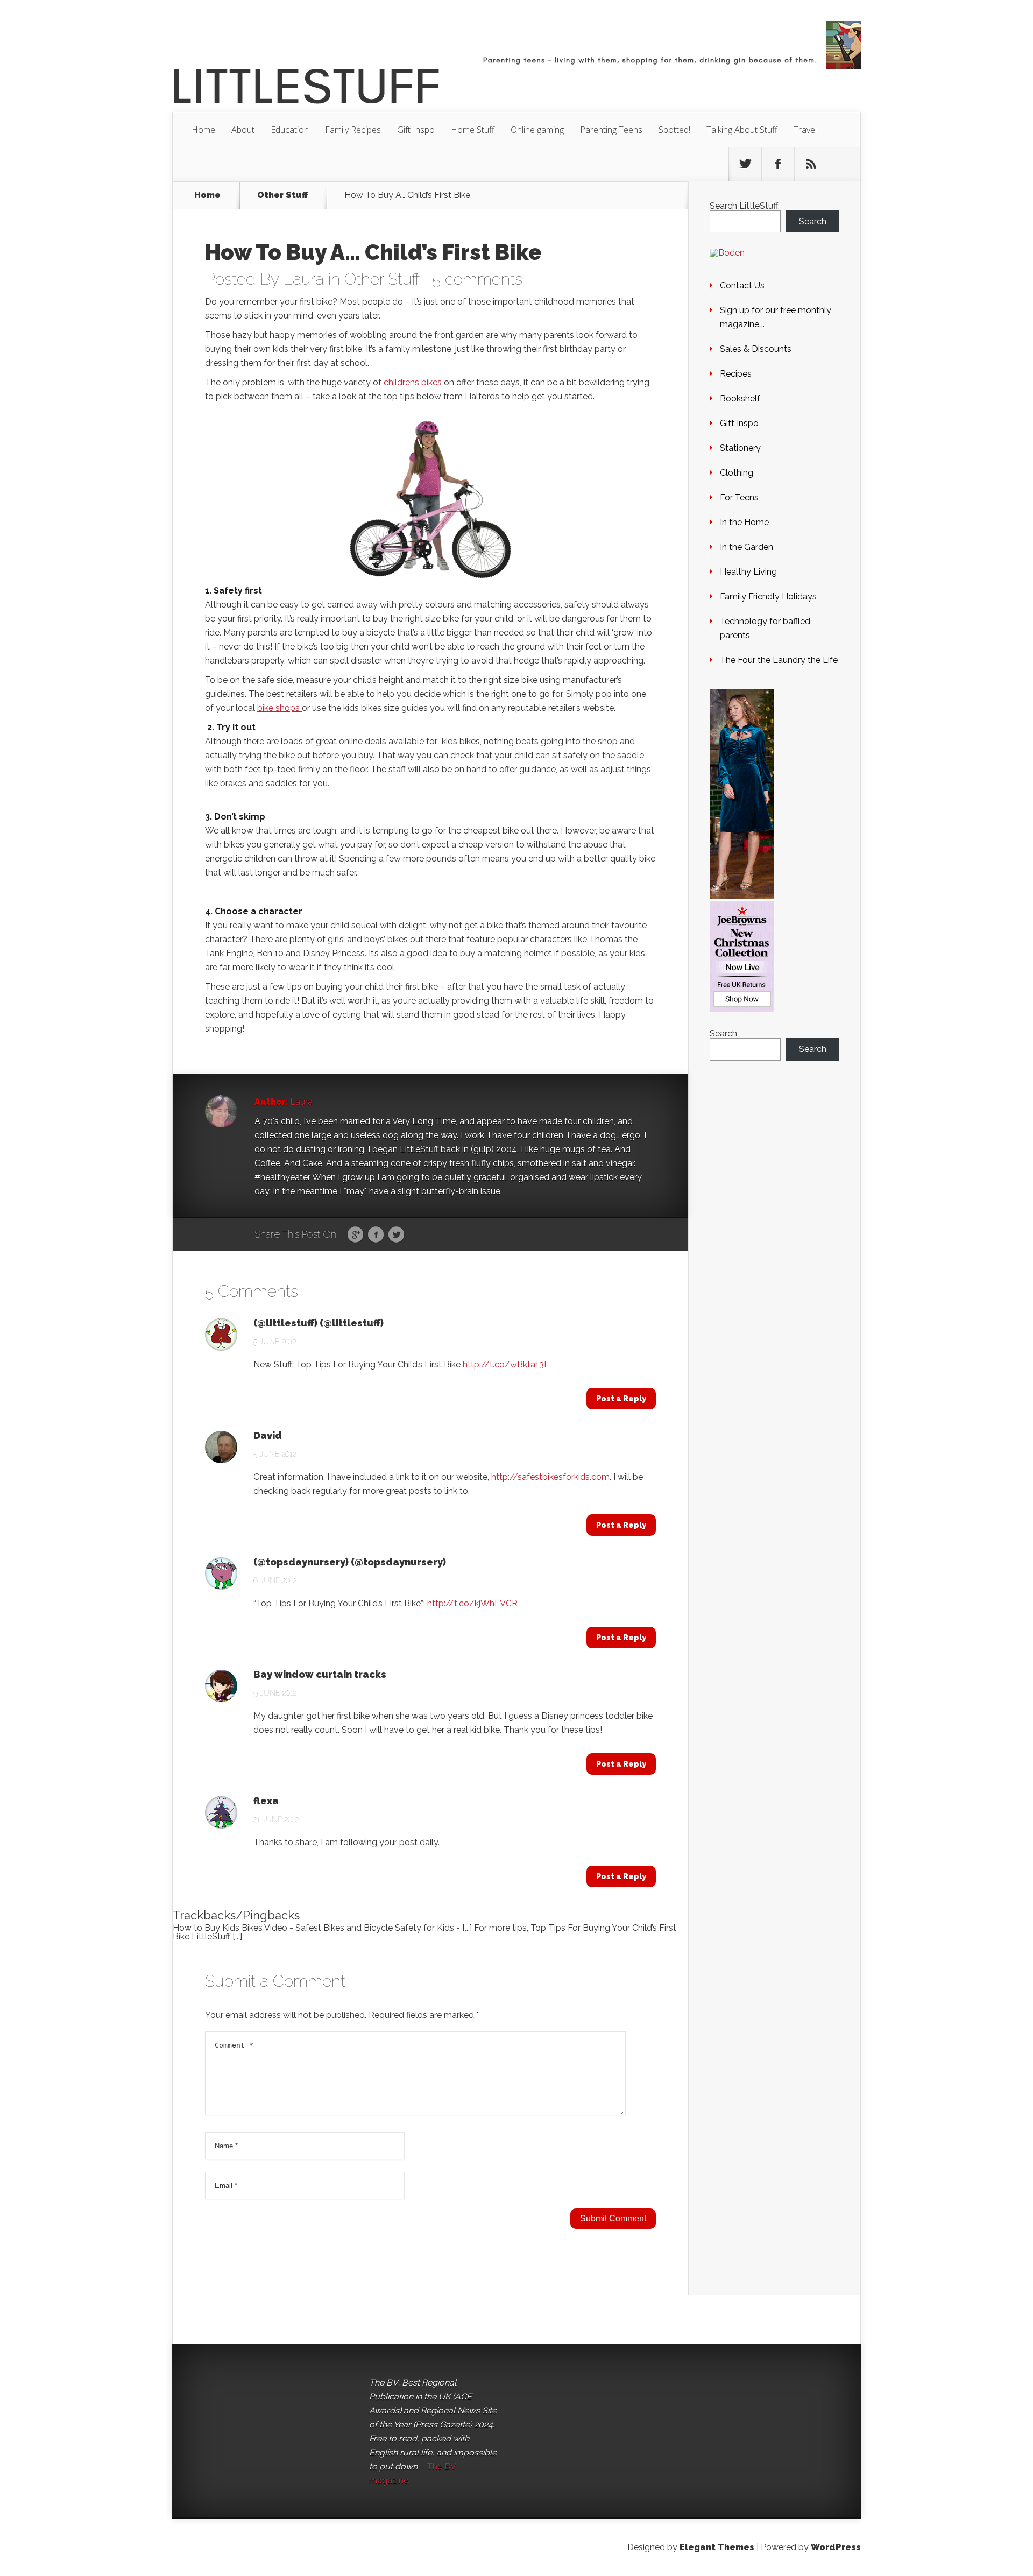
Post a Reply (621, 1399)
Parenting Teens (611, 130)
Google (355, 1235)
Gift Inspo (416, 130)
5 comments (477, 279)
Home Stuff (473, 130)
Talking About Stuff (742, 130)
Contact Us (742, 285)
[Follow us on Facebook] (778, 164)
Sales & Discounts (756, 349)
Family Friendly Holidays (768, 597)
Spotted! (674, 130)
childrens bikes (413, 382)
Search (813, 221)
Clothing (737, 473)
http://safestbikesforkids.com (550, 1477)
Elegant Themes (717, 2547)
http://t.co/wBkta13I (504, 1364)
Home (203, 130)
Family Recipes (353, 130)
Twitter (396, 1235)
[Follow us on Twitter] (745, 164)
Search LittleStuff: (745, 206)
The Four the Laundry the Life (779, 660)
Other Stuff (282, 195)
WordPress (836, 2547)
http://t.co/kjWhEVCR (472, 1603)
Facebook (376, 1235)
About (243, 130)
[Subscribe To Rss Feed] (811, 164)
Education (290, 130)
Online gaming (537, 130)
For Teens (739, 497)
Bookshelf (740, 398)
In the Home (744, 522)
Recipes (736, 374)
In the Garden (747, 547)
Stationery (740, 448)
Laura (303, 279)
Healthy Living (748, 572)
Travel (805, 130)
